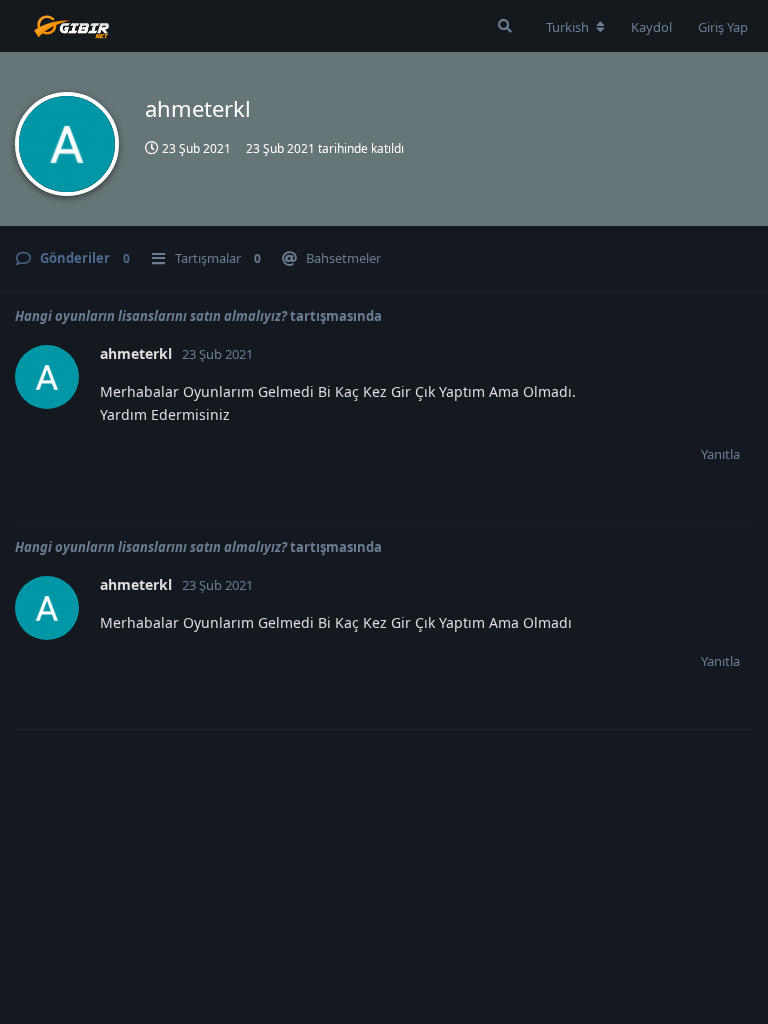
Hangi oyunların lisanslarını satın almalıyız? (151, 316)
